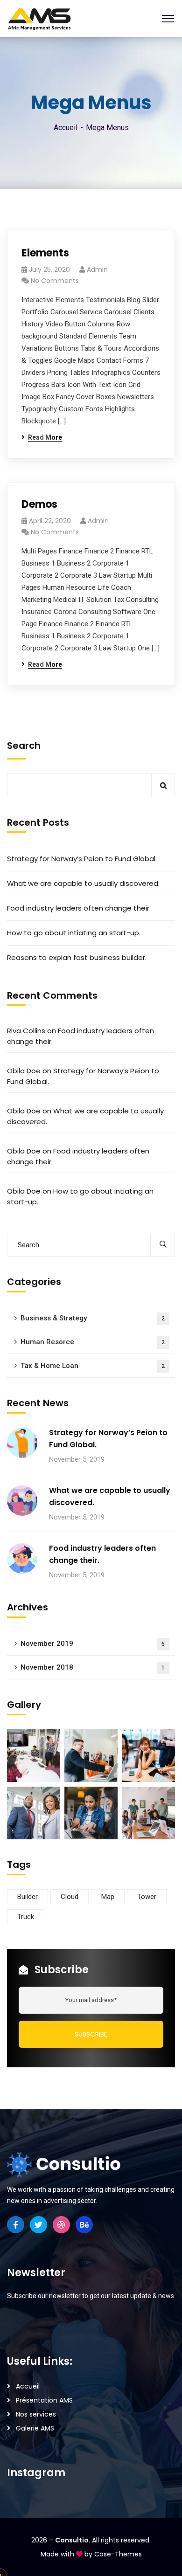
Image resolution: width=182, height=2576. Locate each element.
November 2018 (93, 1667)
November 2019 (93, 1644)
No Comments (55, 281)
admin (97, 269)
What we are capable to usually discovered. (83, 883)
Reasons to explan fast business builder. (77, 957)
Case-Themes (118, 2554)
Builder (28, 1897)
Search (24, 746)
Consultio (72, 2540)
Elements (45, 253)
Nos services (36, 2414)
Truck (26, 1917)
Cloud (70, 1897)
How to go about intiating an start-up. (74, 933)
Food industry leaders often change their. (79, 908)
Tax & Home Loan (93, 1366)
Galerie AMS (35, 2428)
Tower (147, 1897)
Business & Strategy (93, 1318)
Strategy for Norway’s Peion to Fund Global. (82, 859)
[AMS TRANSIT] (39, 18)
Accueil (66, 128)
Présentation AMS (44, 2400)
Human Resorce (93, 1342)
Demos (39, 504)
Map (108, 1897)
